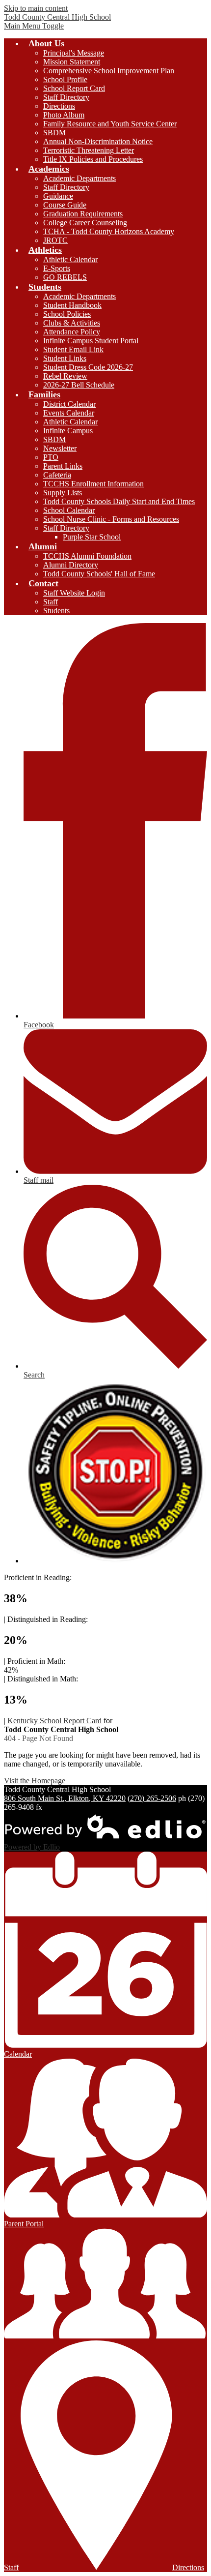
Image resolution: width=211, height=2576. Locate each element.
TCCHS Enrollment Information (93, 484)
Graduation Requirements (83, 214)
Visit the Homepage (35, 1781)
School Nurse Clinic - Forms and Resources (111, 519)
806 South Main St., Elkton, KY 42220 (65, 1798)
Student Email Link (73, 349)
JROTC (55, 240)
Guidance (58, 196)
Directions (59, 106)
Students (56, 611)
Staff (51, 602)
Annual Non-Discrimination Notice (98, 141)
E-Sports (57, 268)
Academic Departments (79, 178)
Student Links (65, 358)
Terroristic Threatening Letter (89, 150)
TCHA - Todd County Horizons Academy (109, 231)
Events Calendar (69, 413)
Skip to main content (36, 8)
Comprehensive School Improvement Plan (109, 71)
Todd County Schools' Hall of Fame (99, 574)
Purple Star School (92, 537)
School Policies (67, 314)
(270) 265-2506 (152, 1798)
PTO (51, 457)
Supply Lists (63, 493)
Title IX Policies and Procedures (93, 159)
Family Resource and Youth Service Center (110, 124)
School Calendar (69, 510)
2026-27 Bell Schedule (79, 385)
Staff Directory (66, 97)
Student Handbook (72, 305)
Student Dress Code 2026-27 (88, 367)
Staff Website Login (74, 593)
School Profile (65, 79)
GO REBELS (65, 277)
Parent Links (63, 466)
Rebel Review (65, 376)
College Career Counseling (85, 223)
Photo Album (64, 115)
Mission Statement (72, 62)
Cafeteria (57, 475)
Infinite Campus (68, 431)
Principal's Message (74, 53)
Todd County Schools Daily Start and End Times (119, 501)
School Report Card (74, 88)
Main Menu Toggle (34, 26)
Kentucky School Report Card (54, 1721)
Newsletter (60, 448)
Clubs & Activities (72, 323)
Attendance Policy (72, 332)
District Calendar (69, 404)
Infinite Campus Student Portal (91, 341)
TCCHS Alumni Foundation (87, 556)
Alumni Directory (71, 565)
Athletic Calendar (70, 259)
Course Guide (65, 205)
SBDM (54, 133)
